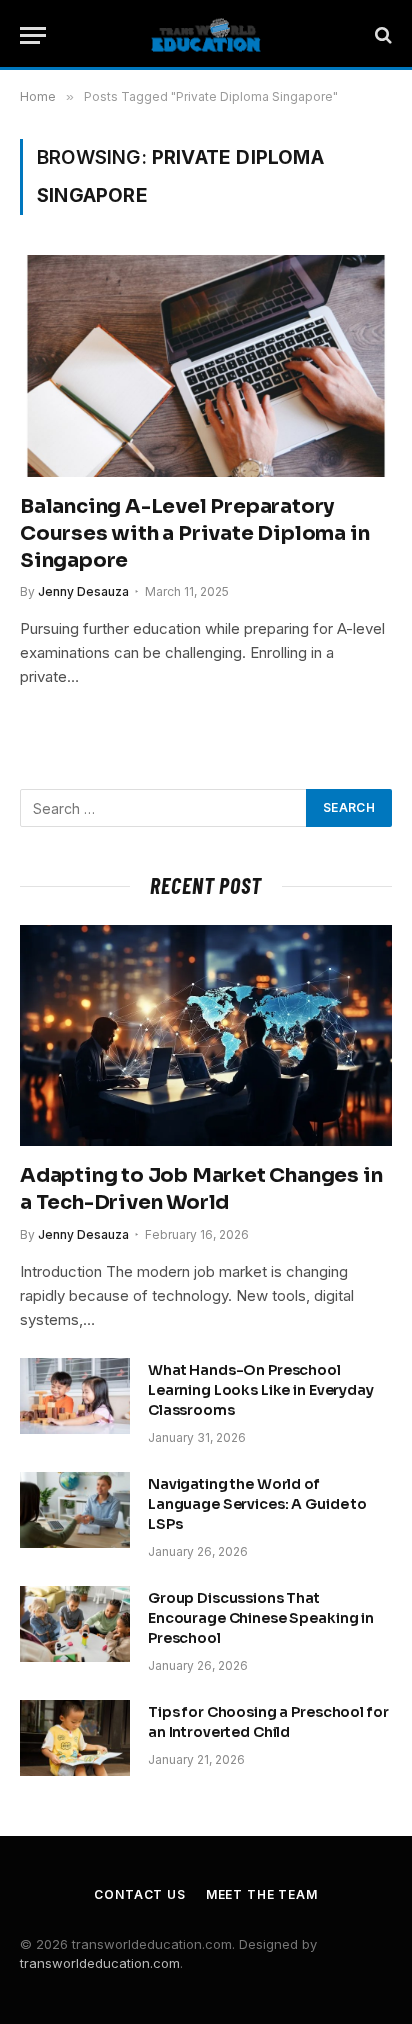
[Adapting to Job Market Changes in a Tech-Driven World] (206, 1035)
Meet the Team (262, 1894)
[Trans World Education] (206, 35)
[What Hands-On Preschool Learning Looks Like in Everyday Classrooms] (75, 1396)
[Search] (381, 35)
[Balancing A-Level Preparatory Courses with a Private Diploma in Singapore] (206, 365)
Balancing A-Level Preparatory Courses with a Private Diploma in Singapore (194, 533)
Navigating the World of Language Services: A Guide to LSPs (257, 1504)
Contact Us (139, 1894)
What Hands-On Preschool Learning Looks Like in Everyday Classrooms (261, 1390)
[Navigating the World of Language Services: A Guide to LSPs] (75, 1510)
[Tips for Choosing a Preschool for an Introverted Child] (75, 1738)
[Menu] (33, 35)
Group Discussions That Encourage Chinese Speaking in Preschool (261, 1618)
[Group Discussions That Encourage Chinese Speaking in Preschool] (75, 1624)
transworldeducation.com (100, 1963)
